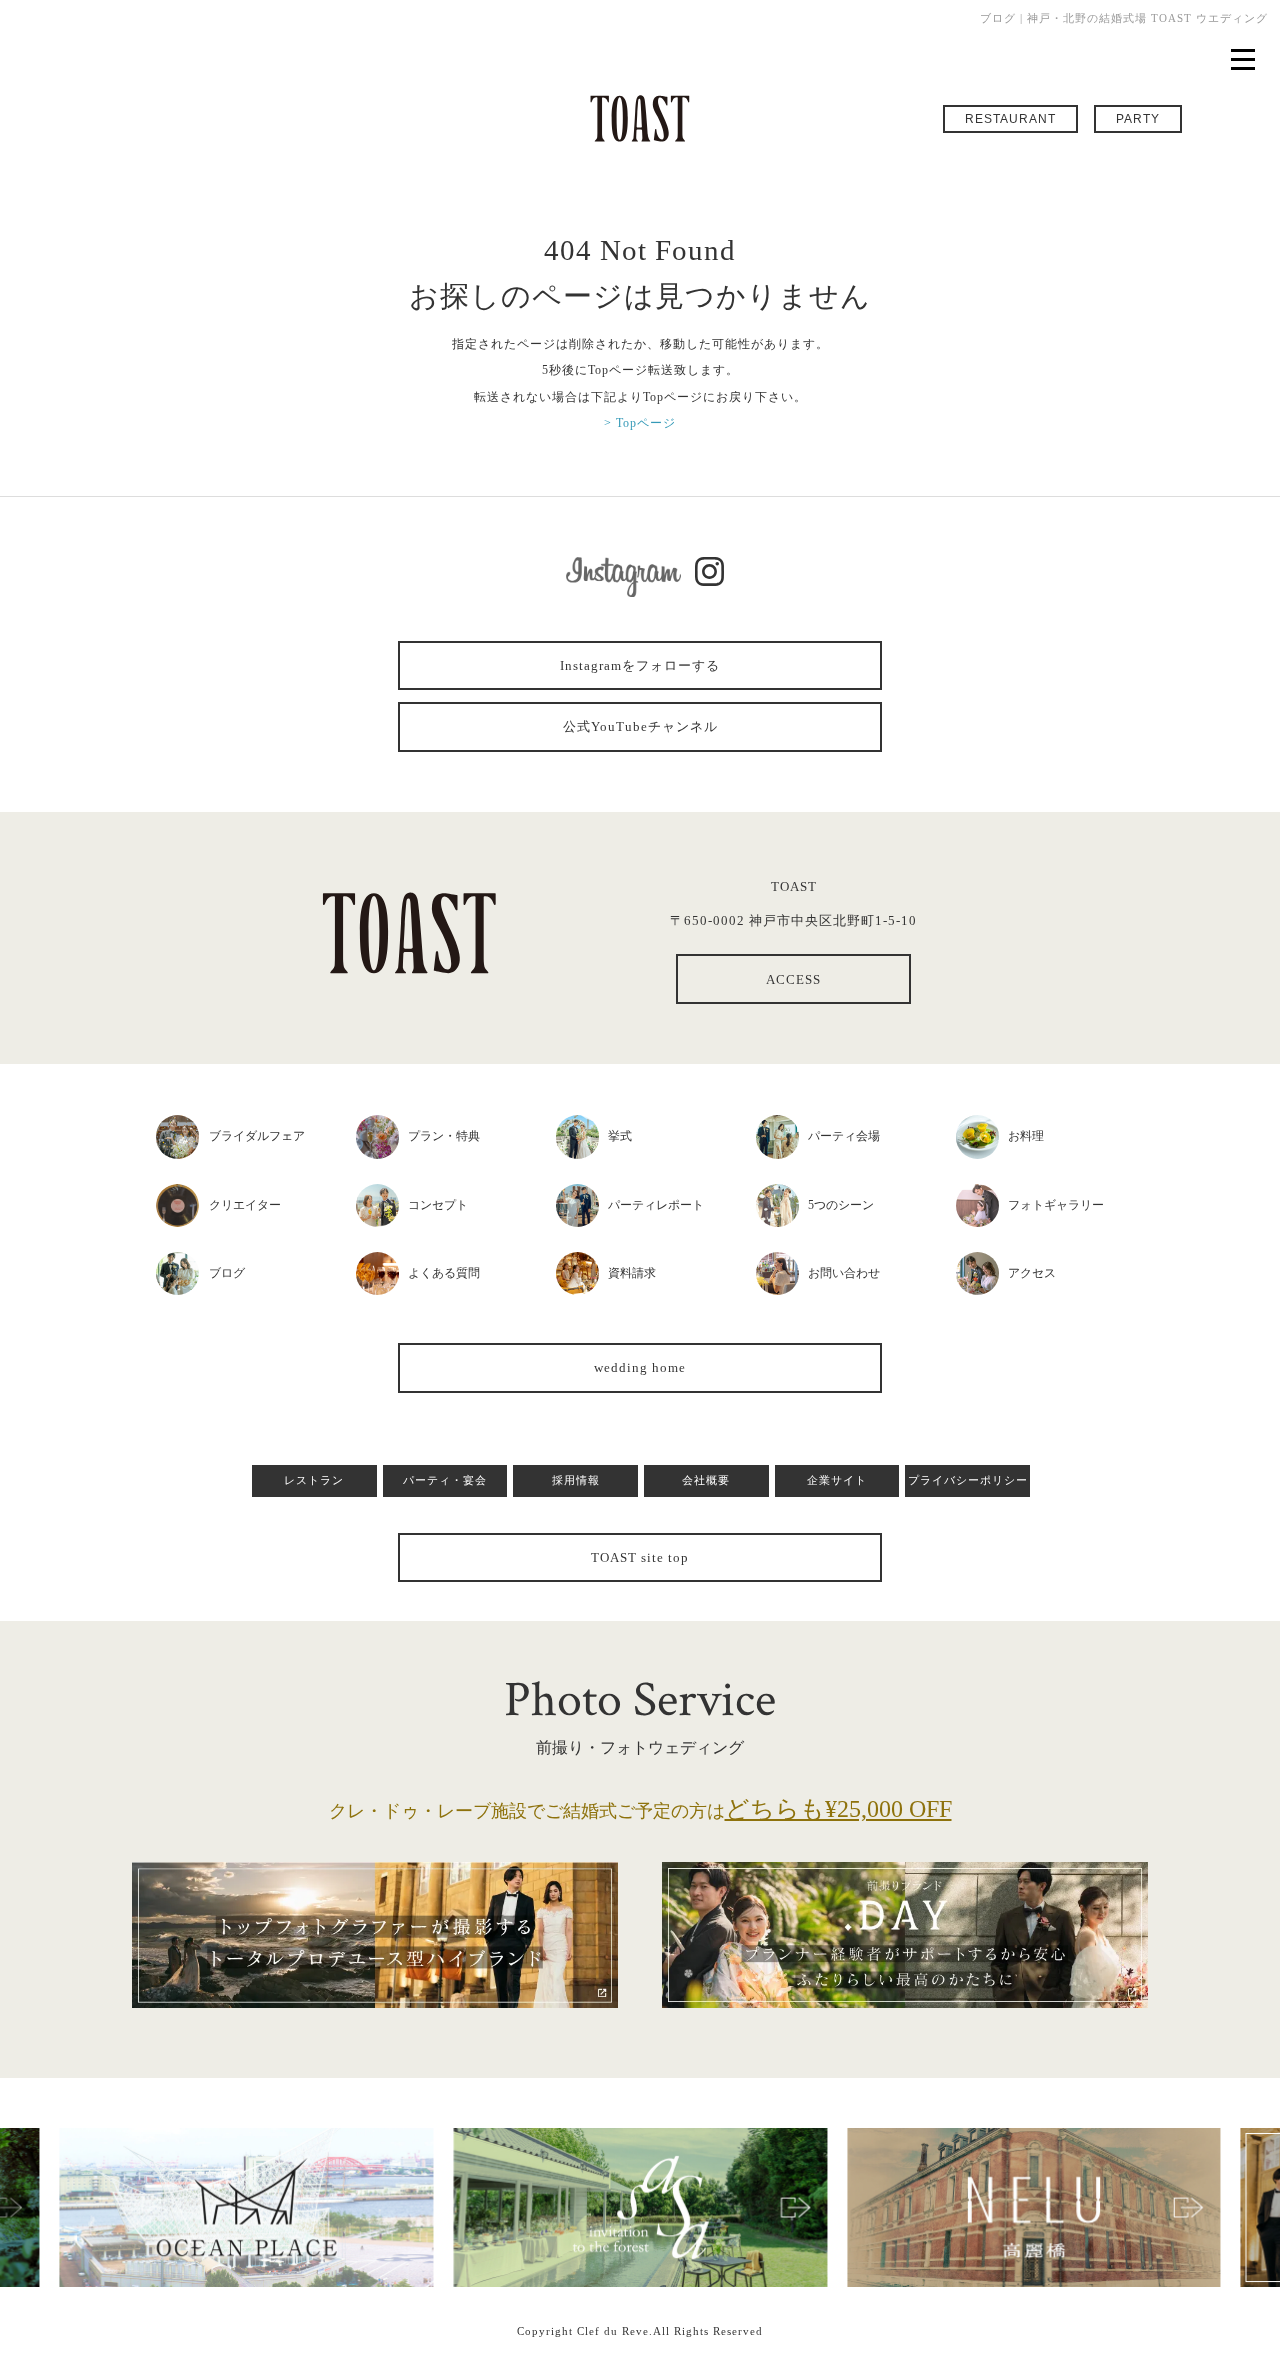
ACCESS (793, 979)
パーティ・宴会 (445, 1480)
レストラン (314, 1480)
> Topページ (640, 423)
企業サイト (837, 1480)
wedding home (640, 1367)
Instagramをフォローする (640, 665)
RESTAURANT (1010, 119)
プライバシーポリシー (968, 1480)
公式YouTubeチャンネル (640, 726)
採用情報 (576, 1480)
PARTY (1138, 119)
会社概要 (706, 1480)
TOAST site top (640, 1557)
